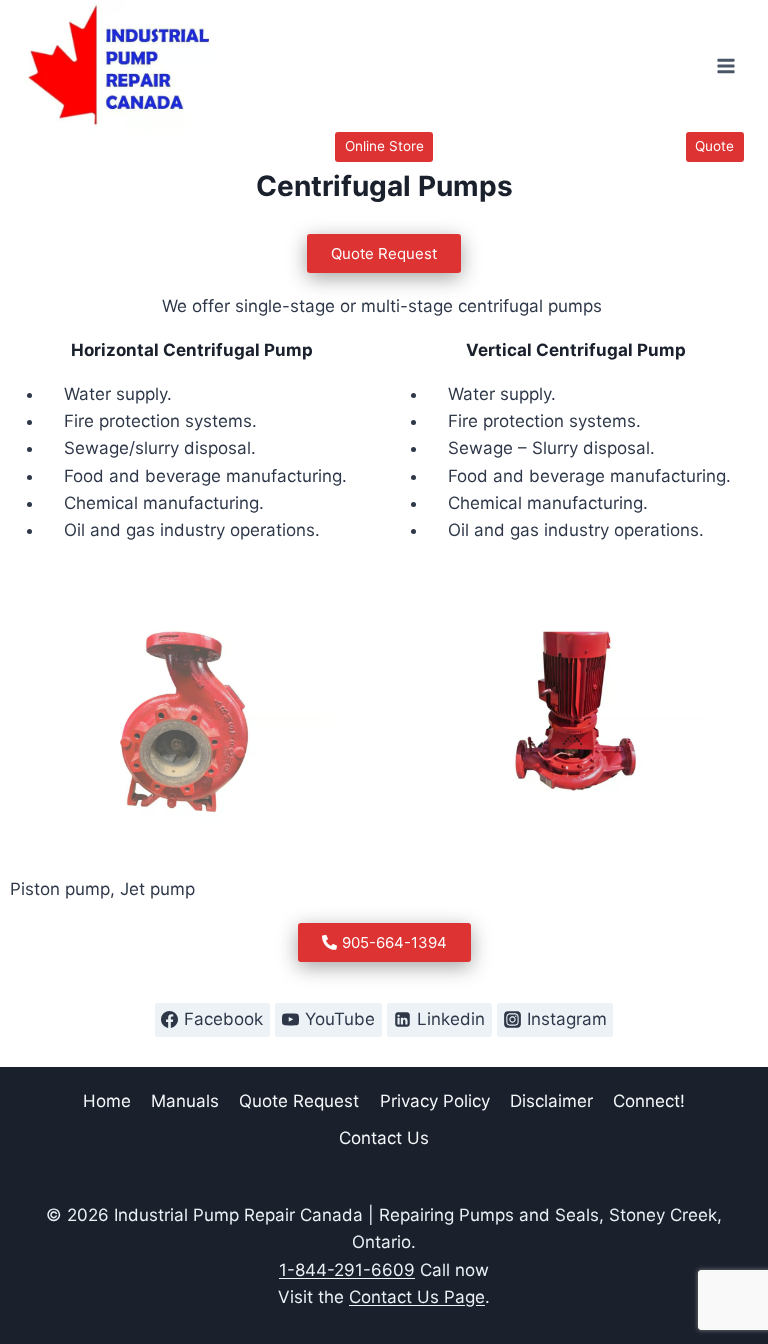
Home (107, 1101)
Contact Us (384, 1138)
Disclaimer (551, 1101)
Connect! (649, 1101)
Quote (714, 146)
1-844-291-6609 (347, 1270)
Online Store (384, 146)
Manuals (185, 1101)
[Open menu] (725, 66)
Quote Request (299, 1101)
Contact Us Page (417, 1297)
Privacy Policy (435, 1101)
